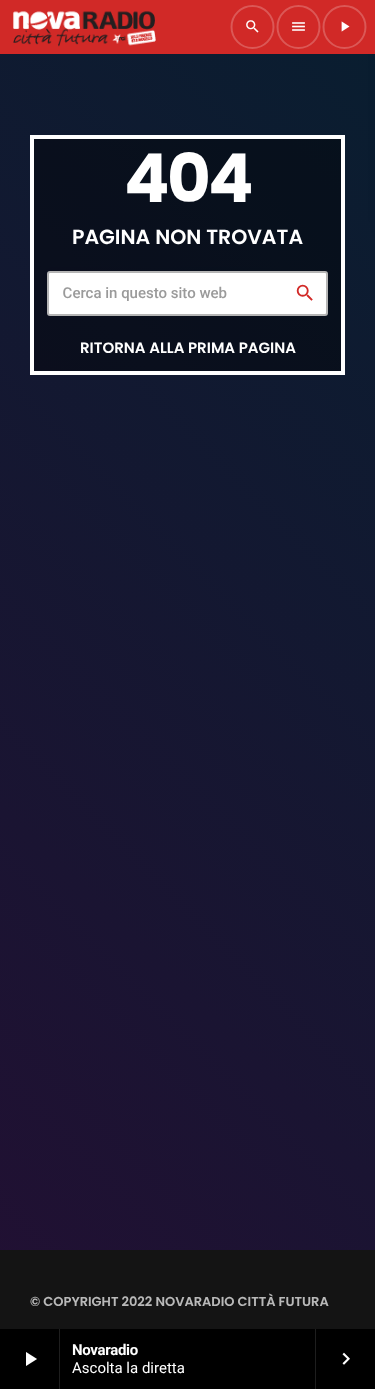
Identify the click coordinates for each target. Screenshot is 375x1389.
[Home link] (84, 27)
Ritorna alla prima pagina (188, 348)
